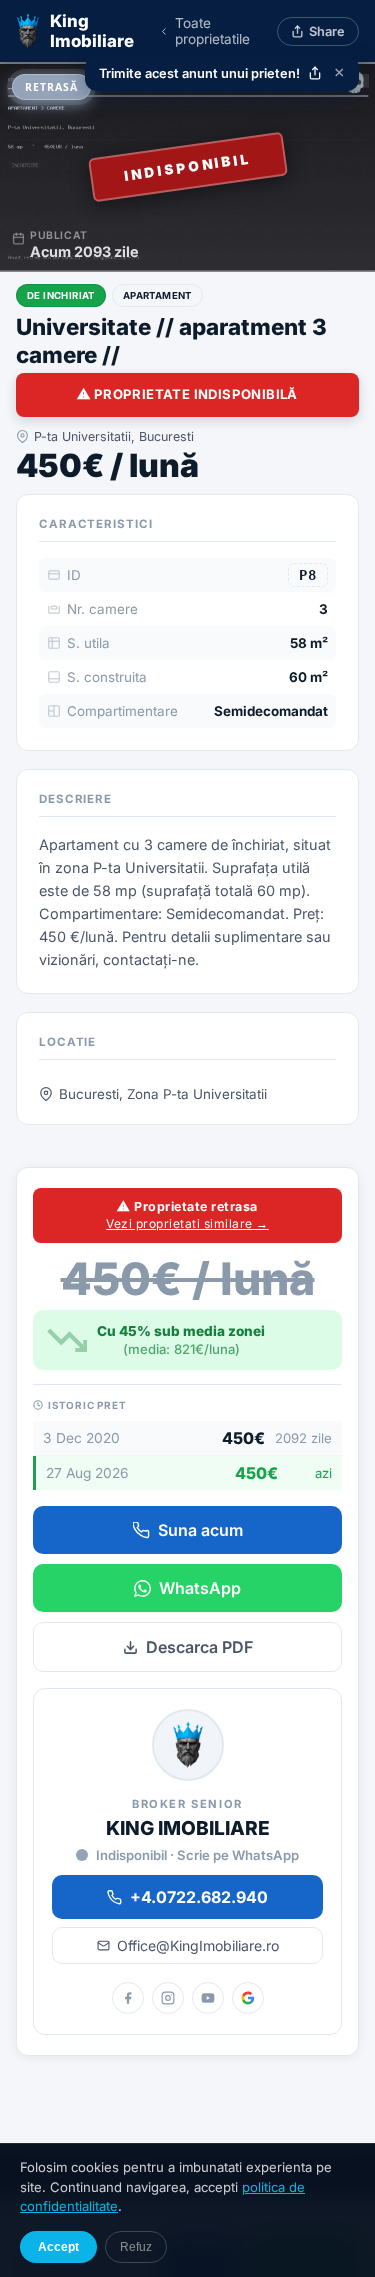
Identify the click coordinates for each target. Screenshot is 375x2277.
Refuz (136, 2247)
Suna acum (200, 1530)
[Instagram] (168, 1998)
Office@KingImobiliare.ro (198, 1945)
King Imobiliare (92, 31)
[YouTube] (208, 1998)
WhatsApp (200, 1588)
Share (327, 31)
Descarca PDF (199, 1647)
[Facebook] (128, 1998)
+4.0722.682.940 (199, 1897)
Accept (58, 2247)
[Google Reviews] (248, 1998)
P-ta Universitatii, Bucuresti (114, 436)
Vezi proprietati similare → (187, 1223)
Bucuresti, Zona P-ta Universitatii (163, 1094)
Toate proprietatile (212, 31)
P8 (308, 575)
